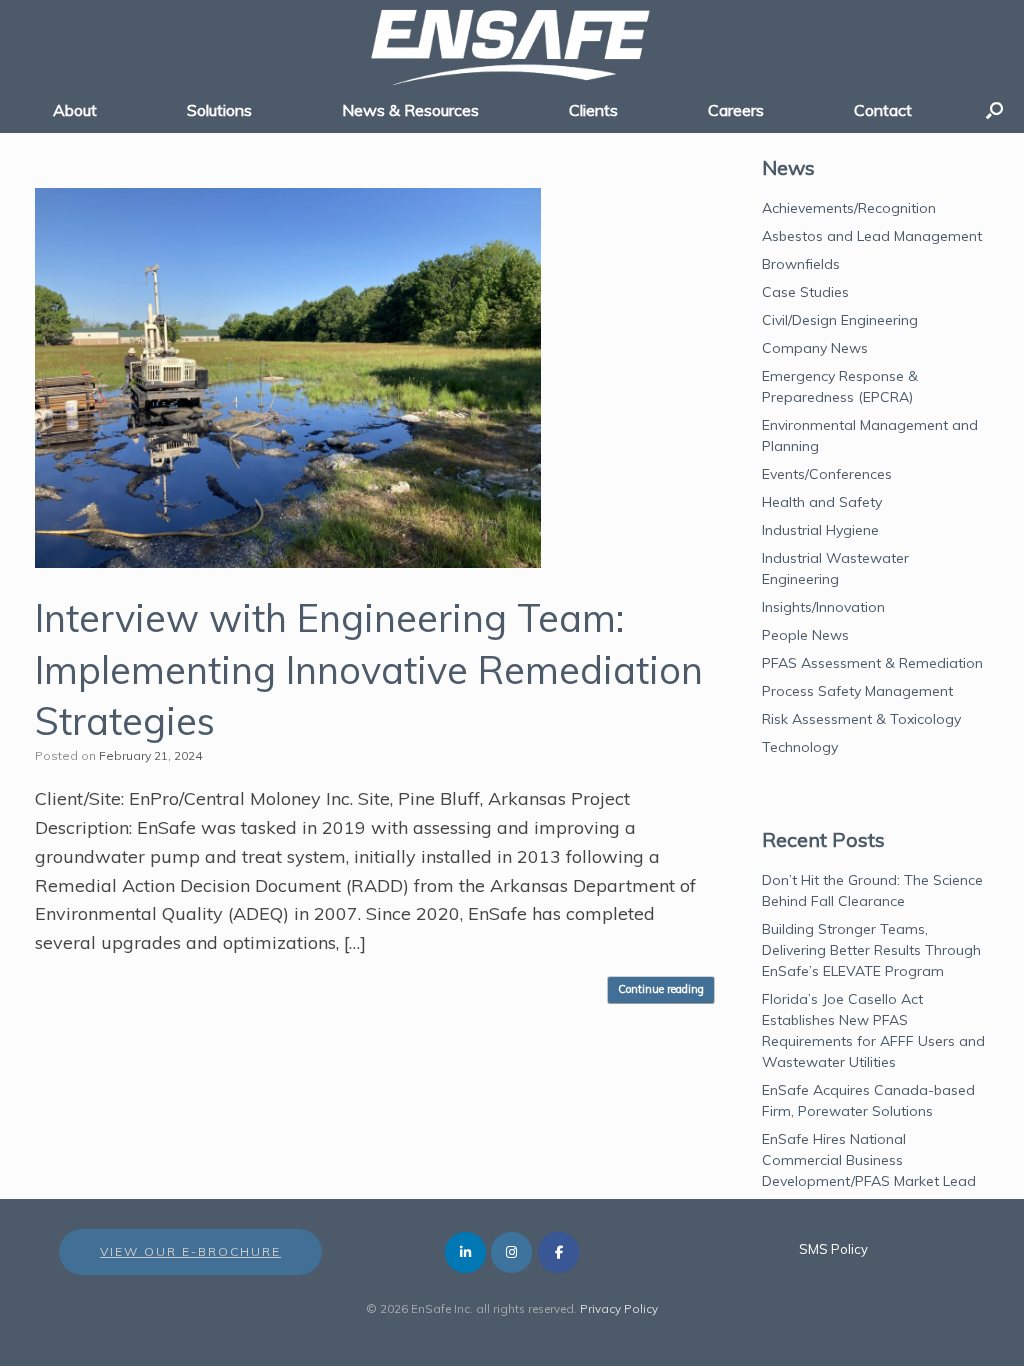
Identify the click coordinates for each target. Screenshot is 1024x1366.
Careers (736, 110)
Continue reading (661, 989)
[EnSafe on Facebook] (558, 1252)
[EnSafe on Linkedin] (465, 1252)
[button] (994, 110)
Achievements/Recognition (849, 208)
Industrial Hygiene (820, 530)
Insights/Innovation (823, 607)
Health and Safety (822, 502)
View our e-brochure (190, 1251)
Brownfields (801, 264)
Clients (593, 110)
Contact (883, 110)
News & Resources (410, 110)
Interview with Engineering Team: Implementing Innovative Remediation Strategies (369, 669)
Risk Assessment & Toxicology (861, 719)
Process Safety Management (857, 691)
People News (805, 635)
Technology (800, 747)
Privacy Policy (619, 1308)
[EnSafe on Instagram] (511, 1252)
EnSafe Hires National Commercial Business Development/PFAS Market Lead (869, 1160)
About (75, 110)
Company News (815, 348)
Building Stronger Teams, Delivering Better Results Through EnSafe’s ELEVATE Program (871, 950)
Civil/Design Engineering (840, 320)
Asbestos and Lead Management (872, 236)
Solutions (219, 110)
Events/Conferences (827, 474)
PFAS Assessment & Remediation (872, 663)
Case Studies (805, 292)
